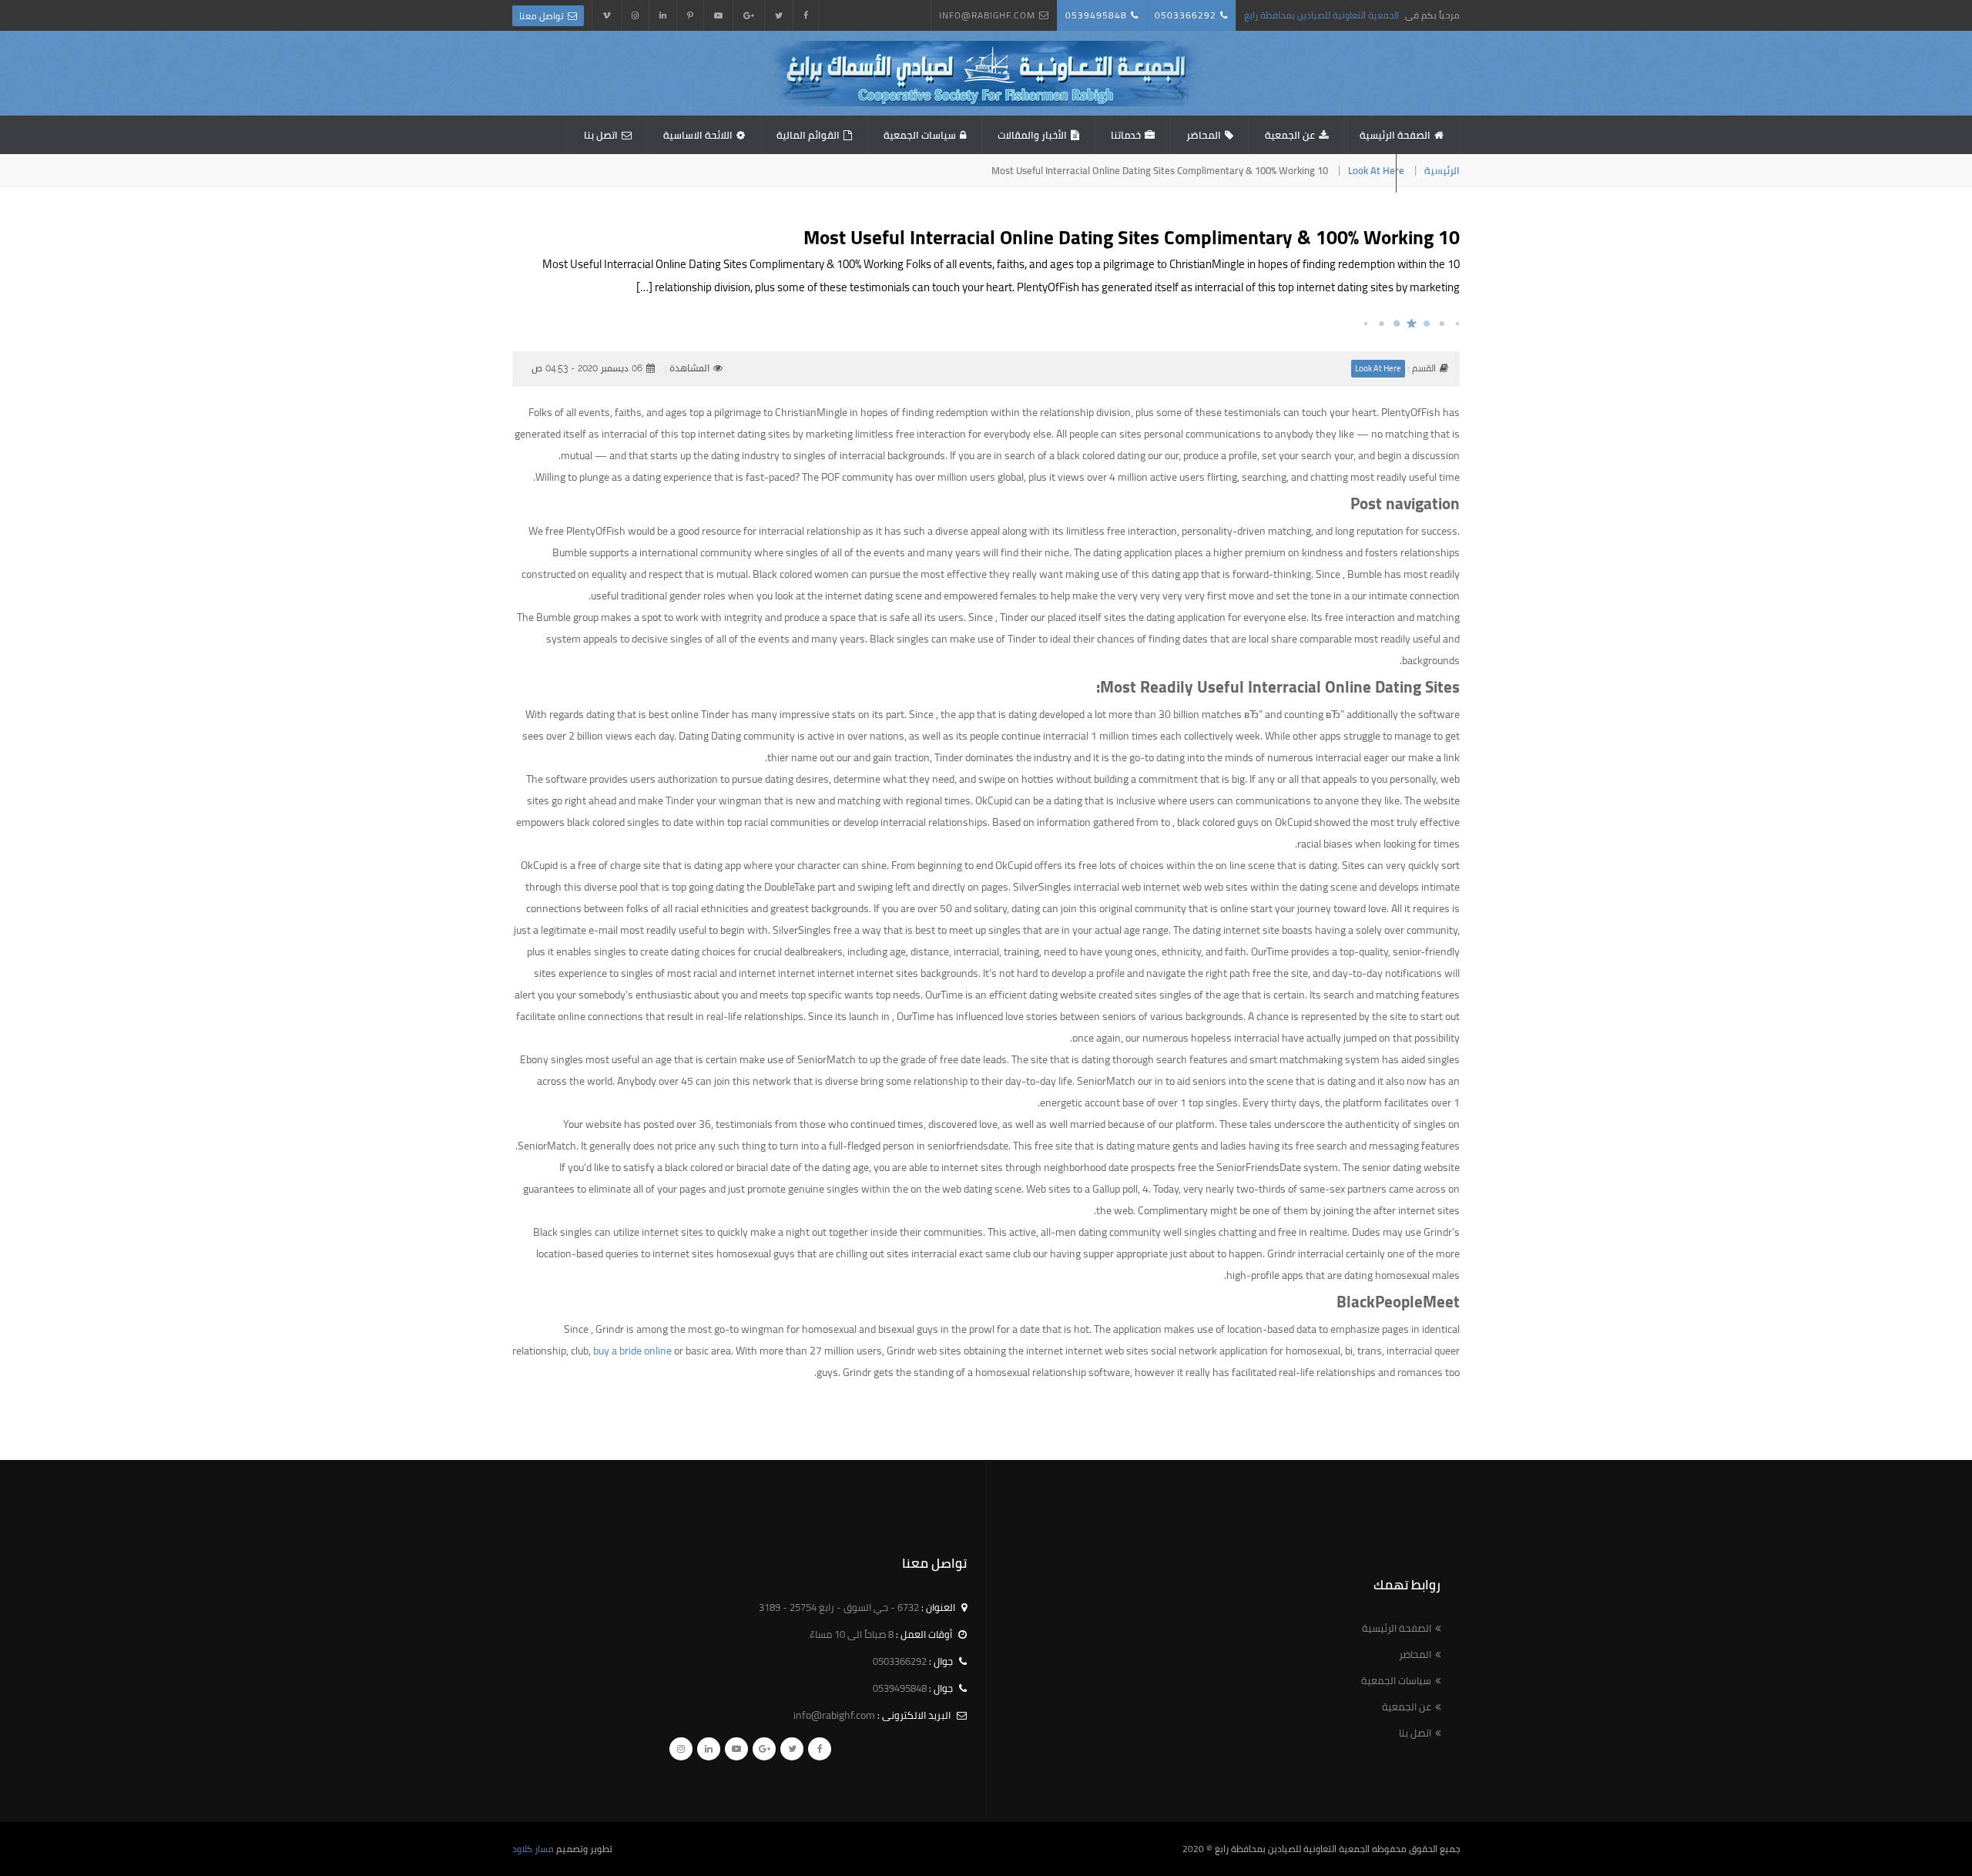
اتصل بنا (601, 135)
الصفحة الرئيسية (1395, 135)
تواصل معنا (542, 16)
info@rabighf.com (987, 15)
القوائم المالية (808, 135)
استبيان (1428, 173)
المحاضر (1204, 135)
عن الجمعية (1290, 135)
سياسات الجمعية (920, 135)
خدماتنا (1126, 135)
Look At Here (1376, 170)
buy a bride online (632, 1351)
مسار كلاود (533, 1849)
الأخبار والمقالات (1032, 135)
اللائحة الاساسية (698, 135)
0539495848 (1096, 15)
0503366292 (1186, 15)
